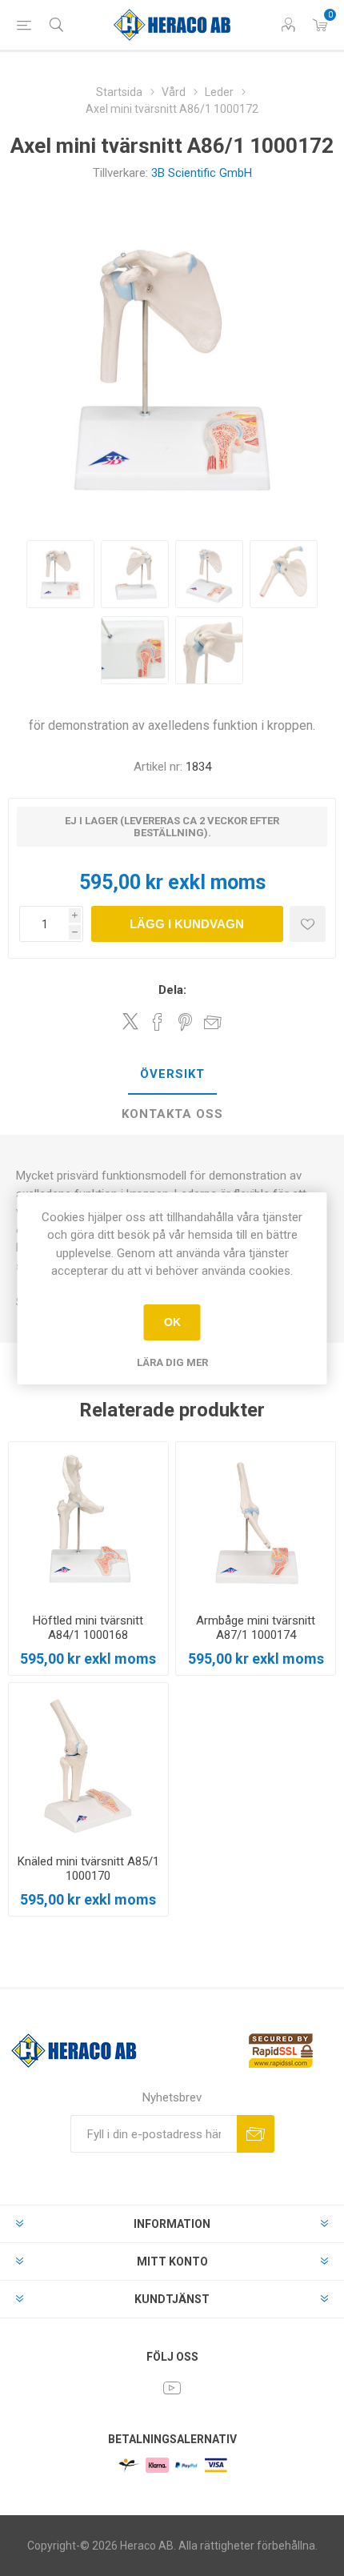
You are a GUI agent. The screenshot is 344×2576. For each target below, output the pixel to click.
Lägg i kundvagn (187, 924)
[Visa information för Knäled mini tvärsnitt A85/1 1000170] (88, 1763)
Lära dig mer (172, 1362)
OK (172, 1322)
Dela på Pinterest (185, 1022)
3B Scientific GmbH (202, 173)
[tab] (172, 1075)
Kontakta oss (172, 1114)
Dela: (172, 990)
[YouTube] (172, 2388)
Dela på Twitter (130, 1021)
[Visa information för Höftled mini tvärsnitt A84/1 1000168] (88, 1522)
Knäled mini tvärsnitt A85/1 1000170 (88, 1869)
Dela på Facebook (158, 1022)
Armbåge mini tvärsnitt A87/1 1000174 (256, 1628)
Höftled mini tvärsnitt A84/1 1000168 (88, 1628)
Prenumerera (256, 2134)
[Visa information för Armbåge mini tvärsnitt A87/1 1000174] (256, 1522)
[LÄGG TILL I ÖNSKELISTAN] (308, 924)
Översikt (172, 1074)
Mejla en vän (213, 1022)
